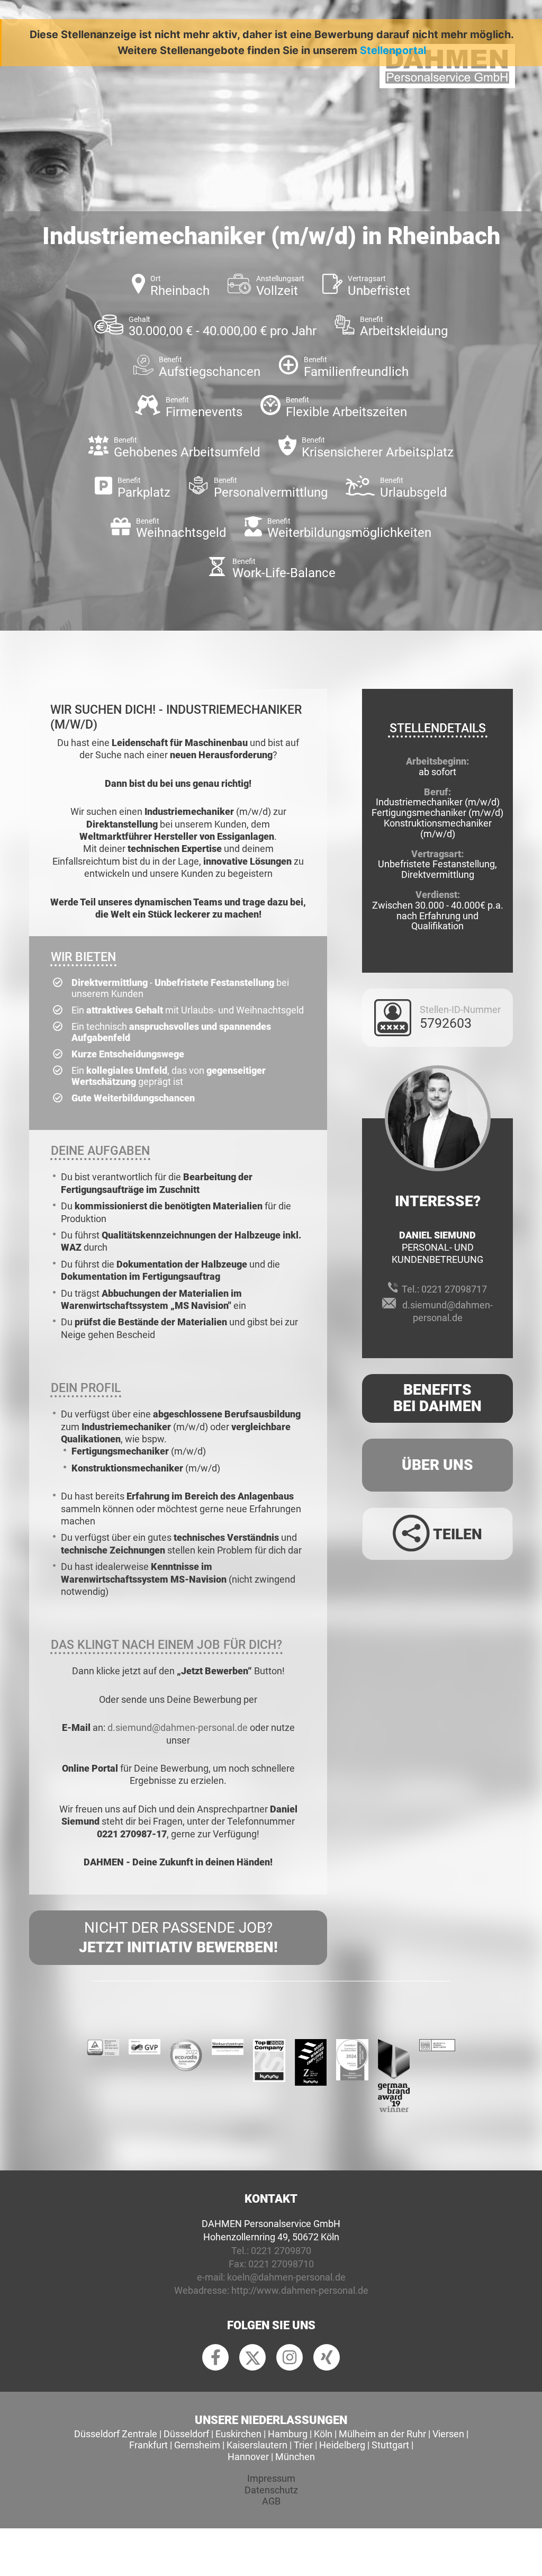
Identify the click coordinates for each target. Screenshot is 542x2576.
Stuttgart (390, 2445)
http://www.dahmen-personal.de (300, 2290)
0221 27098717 (454, 1289)
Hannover (248, 2457)
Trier (303, 2445)
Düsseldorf (186, 2434)
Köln (323, 2434)
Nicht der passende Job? (178, 1937)
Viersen (448, 2434)
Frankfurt (148, 2445)
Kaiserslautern (257, 2445)
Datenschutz (271, 2490)
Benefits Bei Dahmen (437, 1398)
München (295, 2457)
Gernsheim (197, 2445)
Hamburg (288, 2434)
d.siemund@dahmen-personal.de (178, 1727)
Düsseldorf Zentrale (116, 2434)
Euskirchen (238, 2434)
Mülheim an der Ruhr (382, 2434)
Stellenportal (393, 50)
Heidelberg (342, 2445)
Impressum (271, 2478)
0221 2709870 (281, 2251)
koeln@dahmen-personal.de (286, 2277)
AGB (271, 2501)
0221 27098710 (281, 2264)
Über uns (437, 1465)
